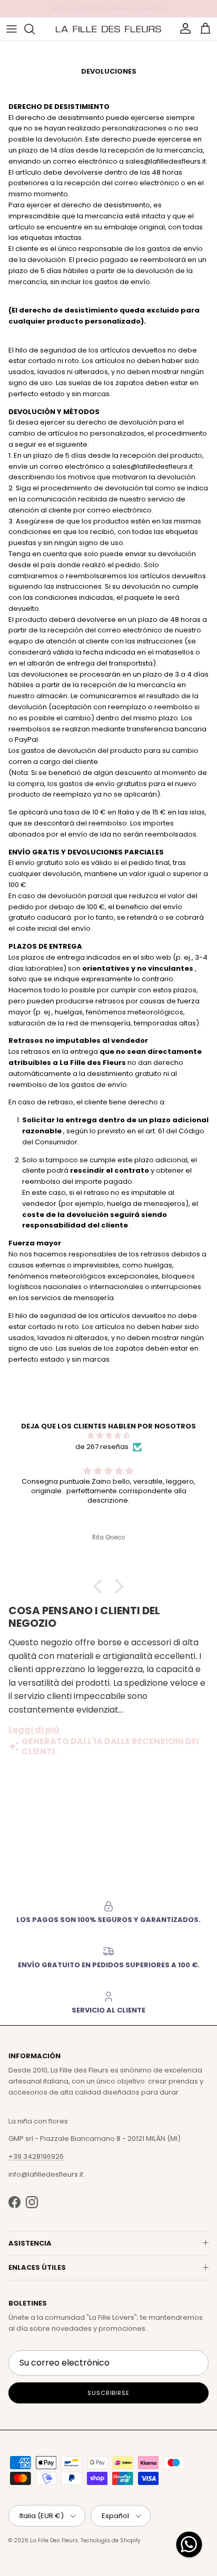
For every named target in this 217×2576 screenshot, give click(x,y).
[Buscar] (35, 29)
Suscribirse (108, 2393)
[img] (108, 1436)
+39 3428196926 (36, 2156)
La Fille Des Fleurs (54, 2540)
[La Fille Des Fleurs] (108, 29)
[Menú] (12, 29)
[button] (101, 1586)
